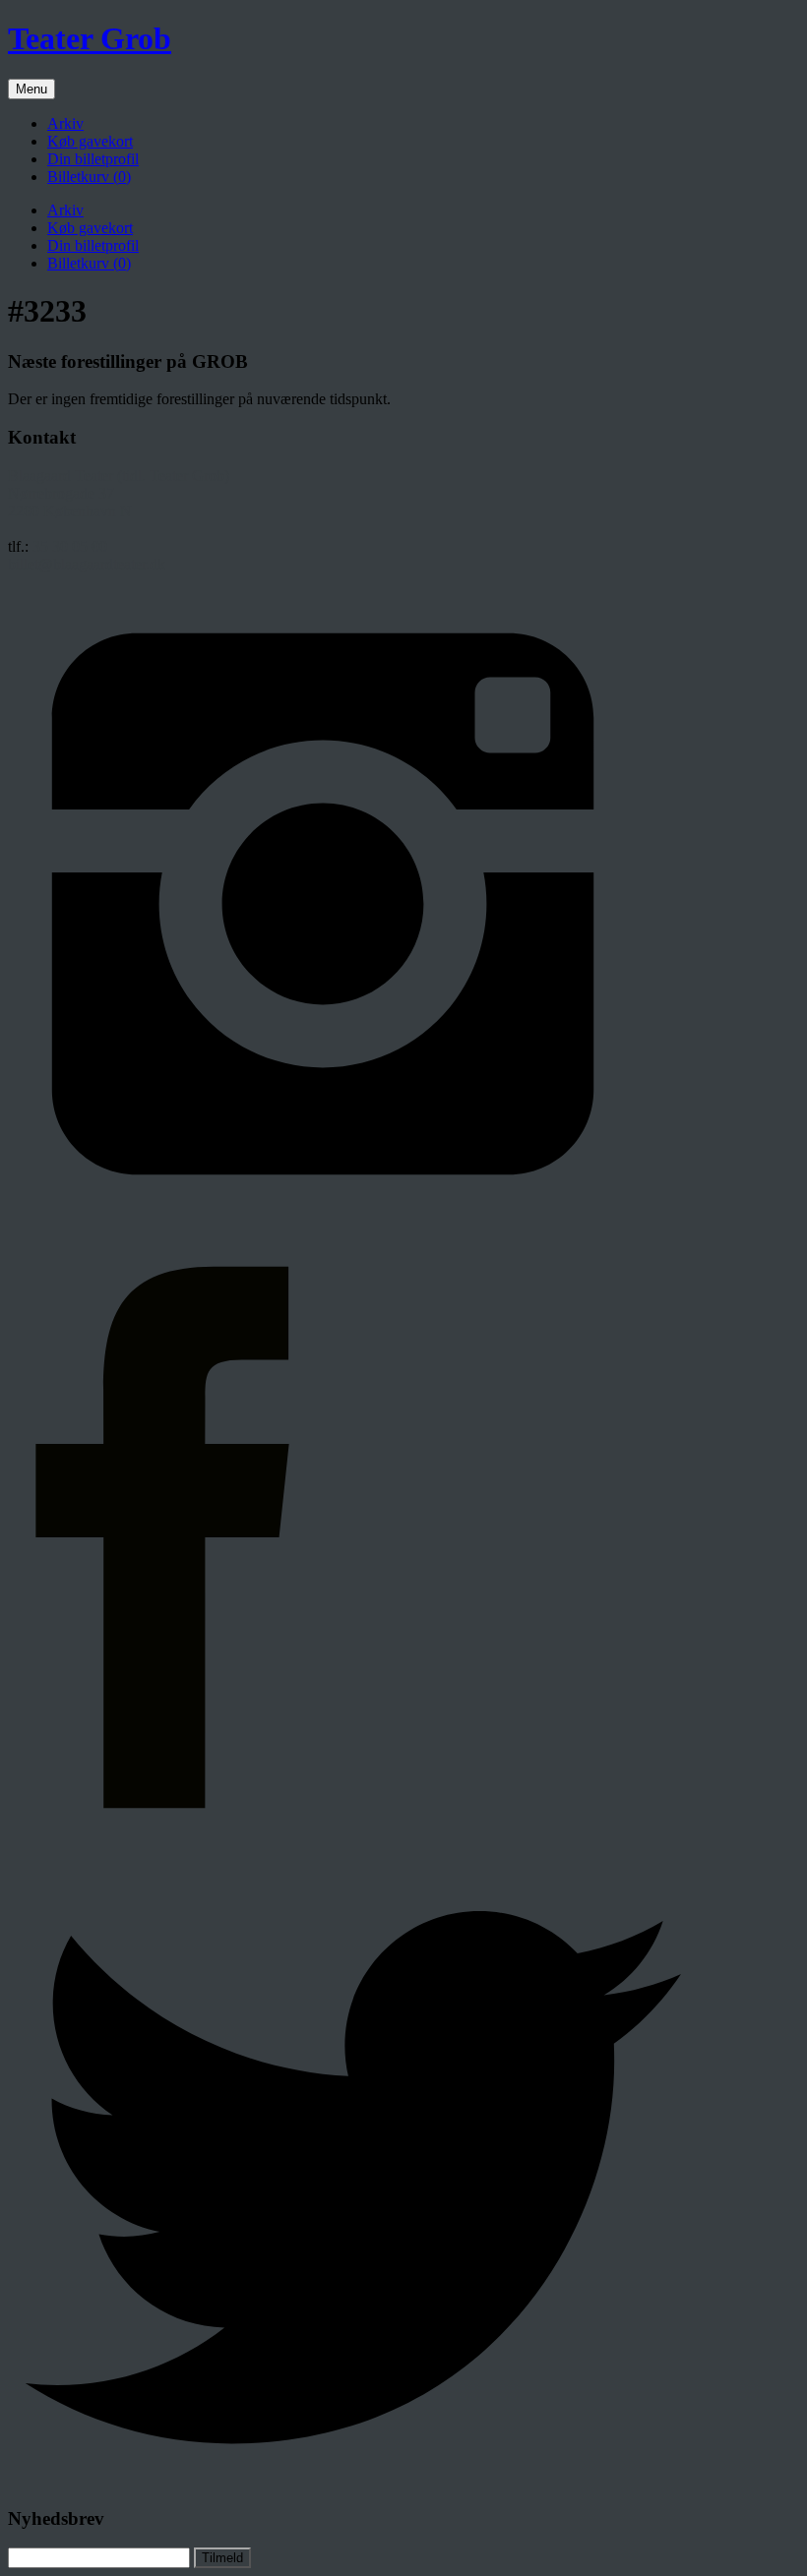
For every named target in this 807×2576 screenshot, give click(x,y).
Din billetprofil (93, 159)
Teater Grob (90, 38)
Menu (31, 89)
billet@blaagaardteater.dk (87, 564)
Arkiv (65, 123)
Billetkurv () (89, 177)
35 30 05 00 (70, 546)
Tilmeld (222, 2558)
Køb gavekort (90, 141)
